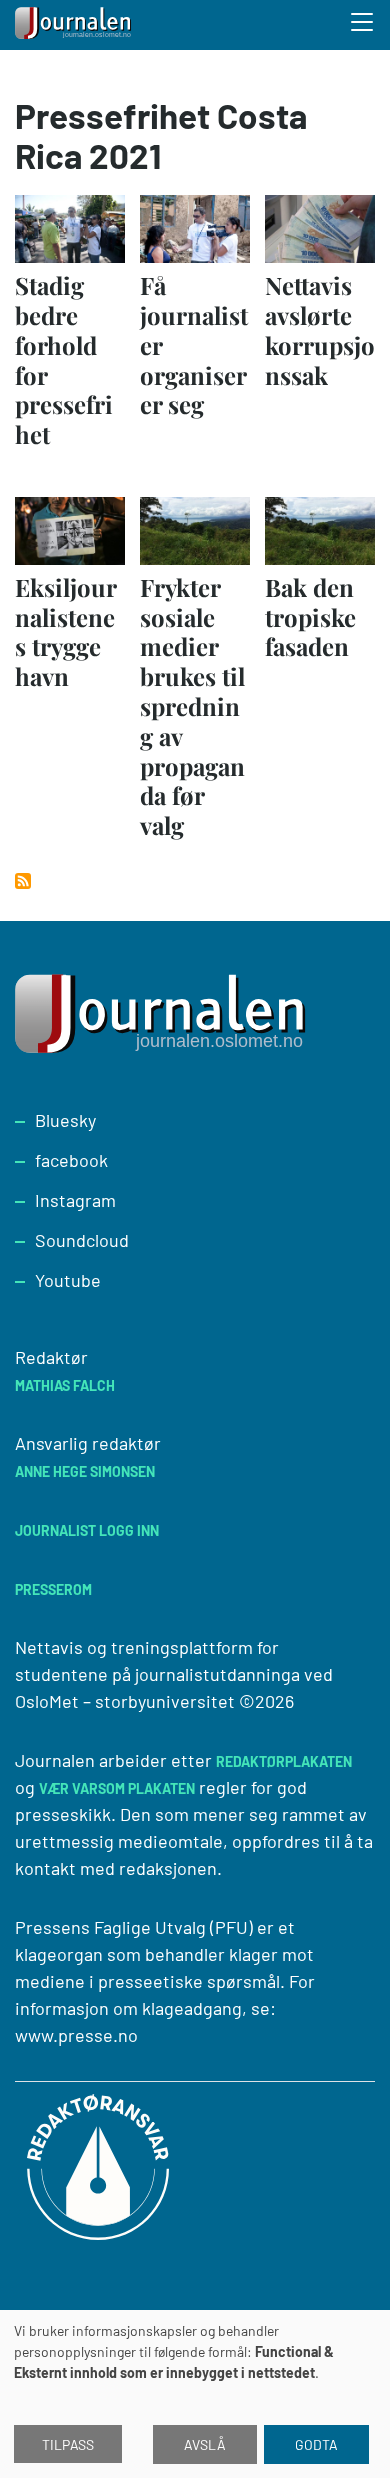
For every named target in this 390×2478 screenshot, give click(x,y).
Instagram (75, 1200)
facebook (71, 1160)
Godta (316, 2444)
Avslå (205, 2444)
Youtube (68, 1280)
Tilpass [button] (68, 2444)
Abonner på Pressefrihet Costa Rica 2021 (23, 881)
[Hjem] (75, 25)
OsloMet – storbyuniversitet (125, 1701)
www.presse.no (76, 2035)
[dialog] (195, 2394)
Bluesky (65, 1120)
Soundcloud (82, 1240)
